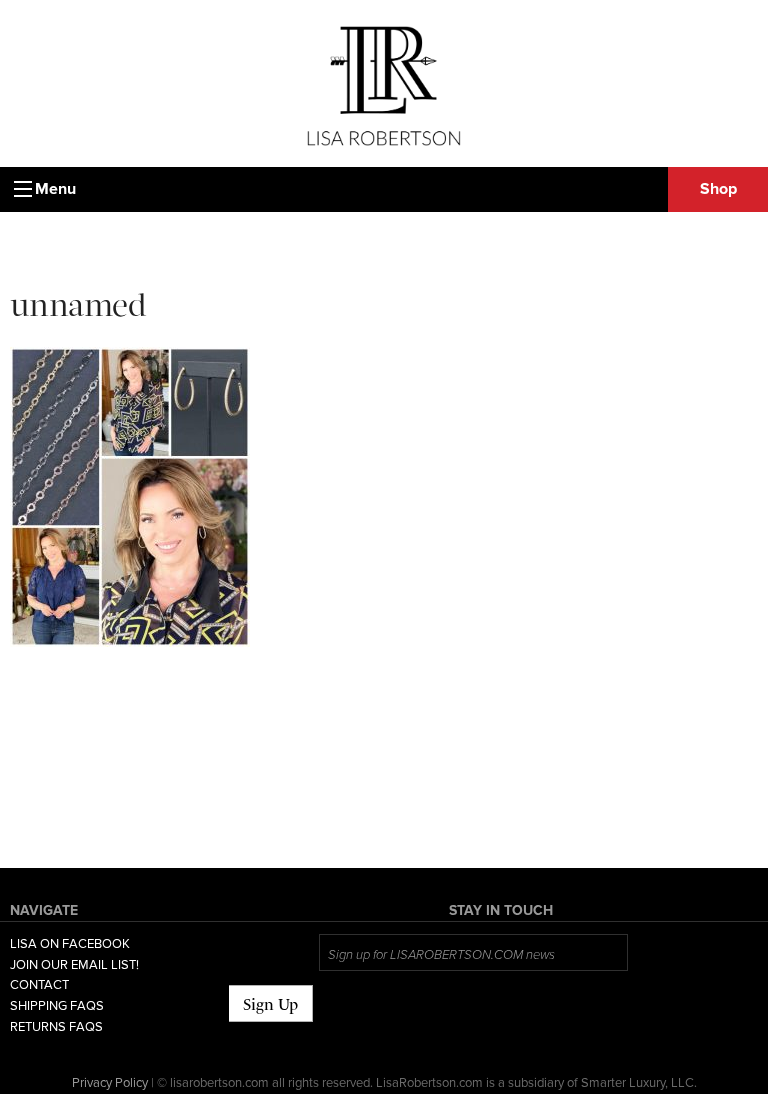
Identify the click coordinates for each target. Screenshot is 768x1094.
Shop (718, 189)
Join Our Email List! (74, 965)
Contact (39, 985)
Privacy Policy (110, 1083)
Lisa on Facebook (70, 944)
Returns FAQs (56, 1027)
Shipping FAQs (57, 1006)
